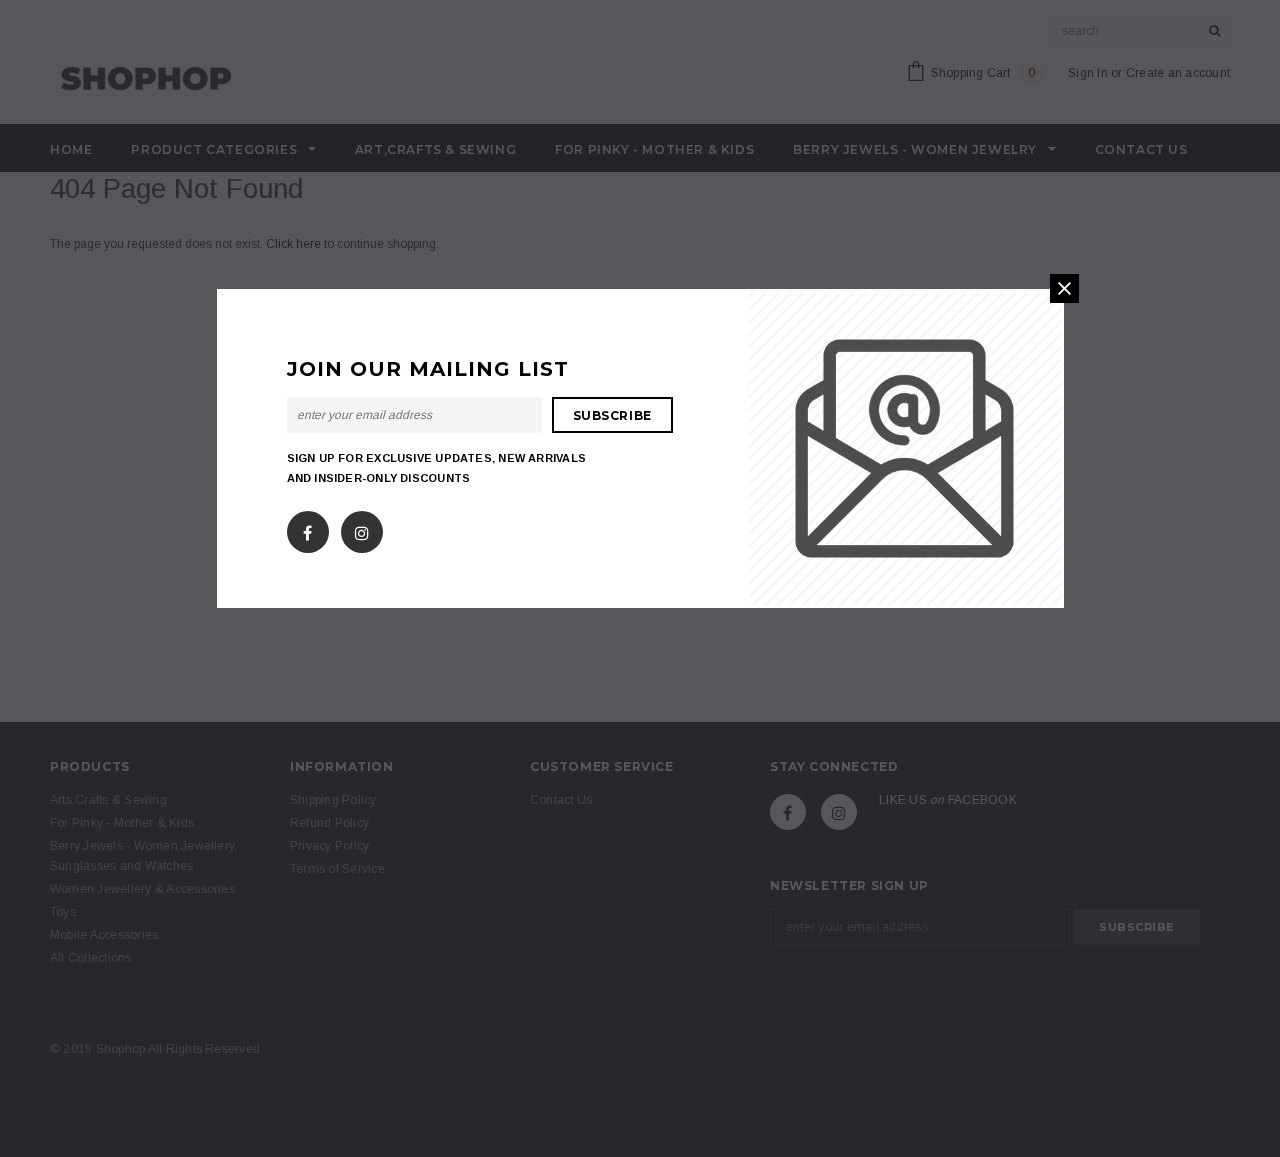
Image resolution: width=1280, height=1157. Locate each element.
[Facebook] (307, 529)
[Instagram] (362, 529)
